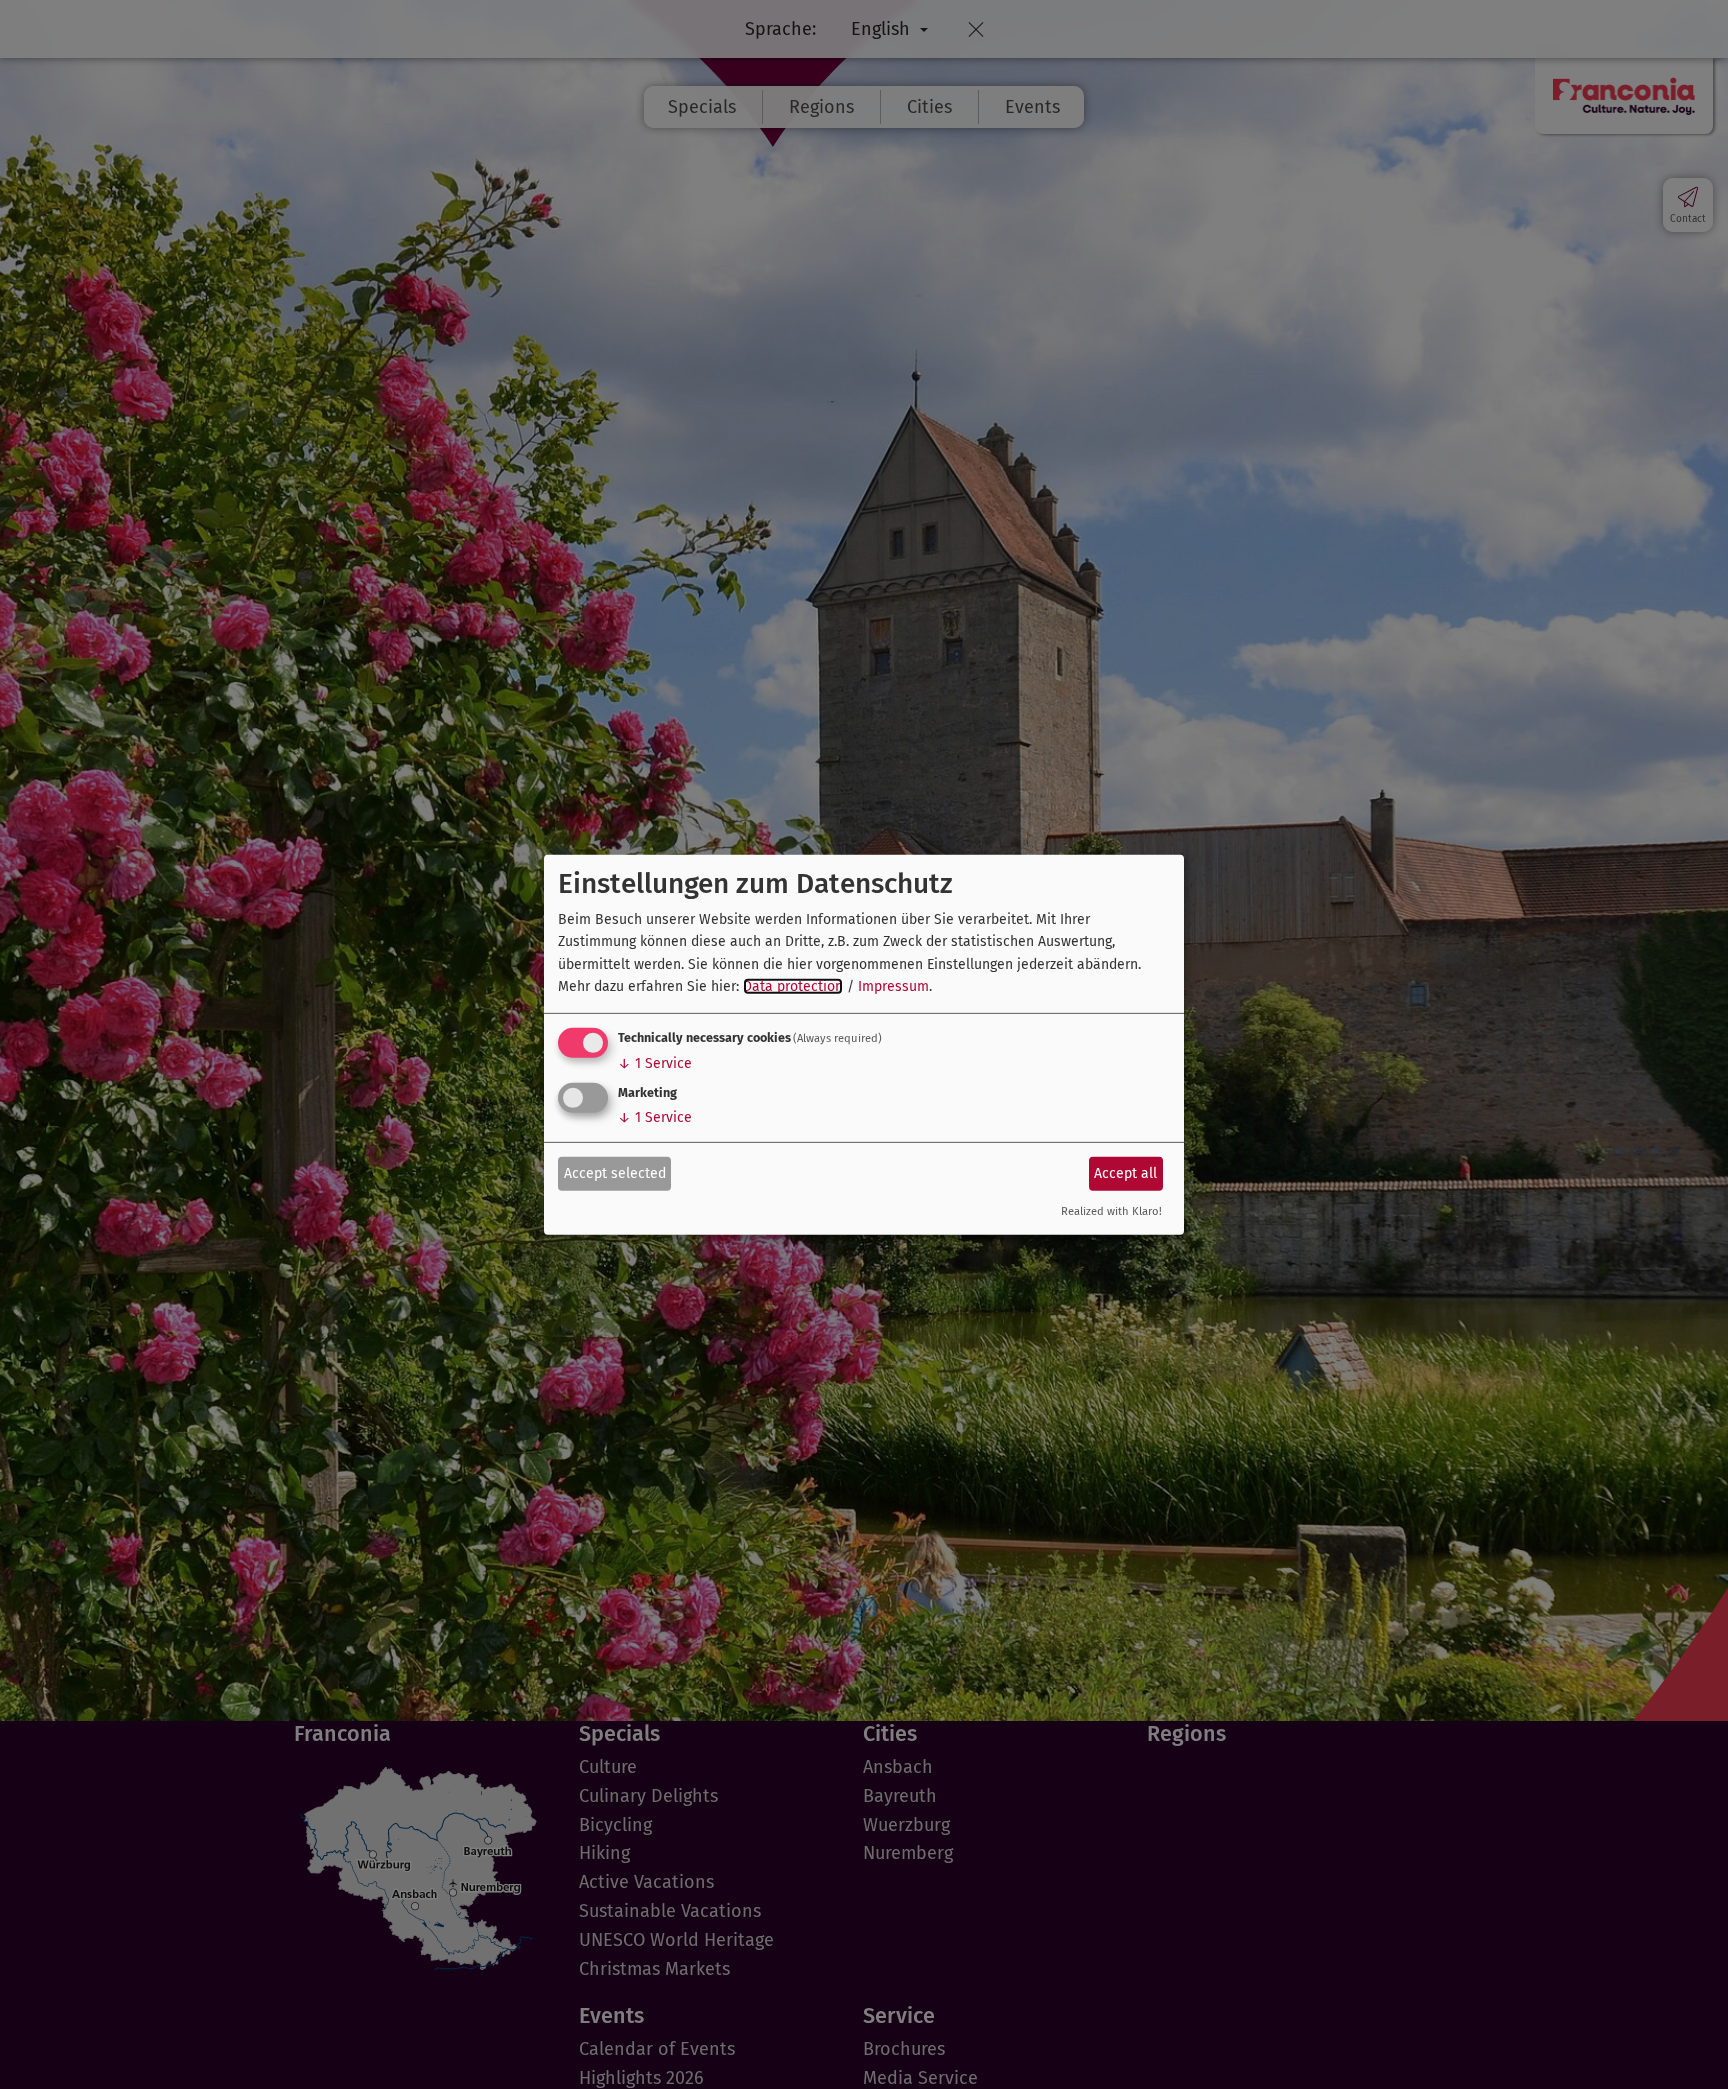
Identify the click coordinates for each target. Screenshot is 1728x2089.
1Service (655, 1063)
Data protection (793, 986)
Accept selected (615, 1173)
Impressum (893, 986)
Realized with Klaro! (1111, 1211)
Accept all (1125, 1173)
